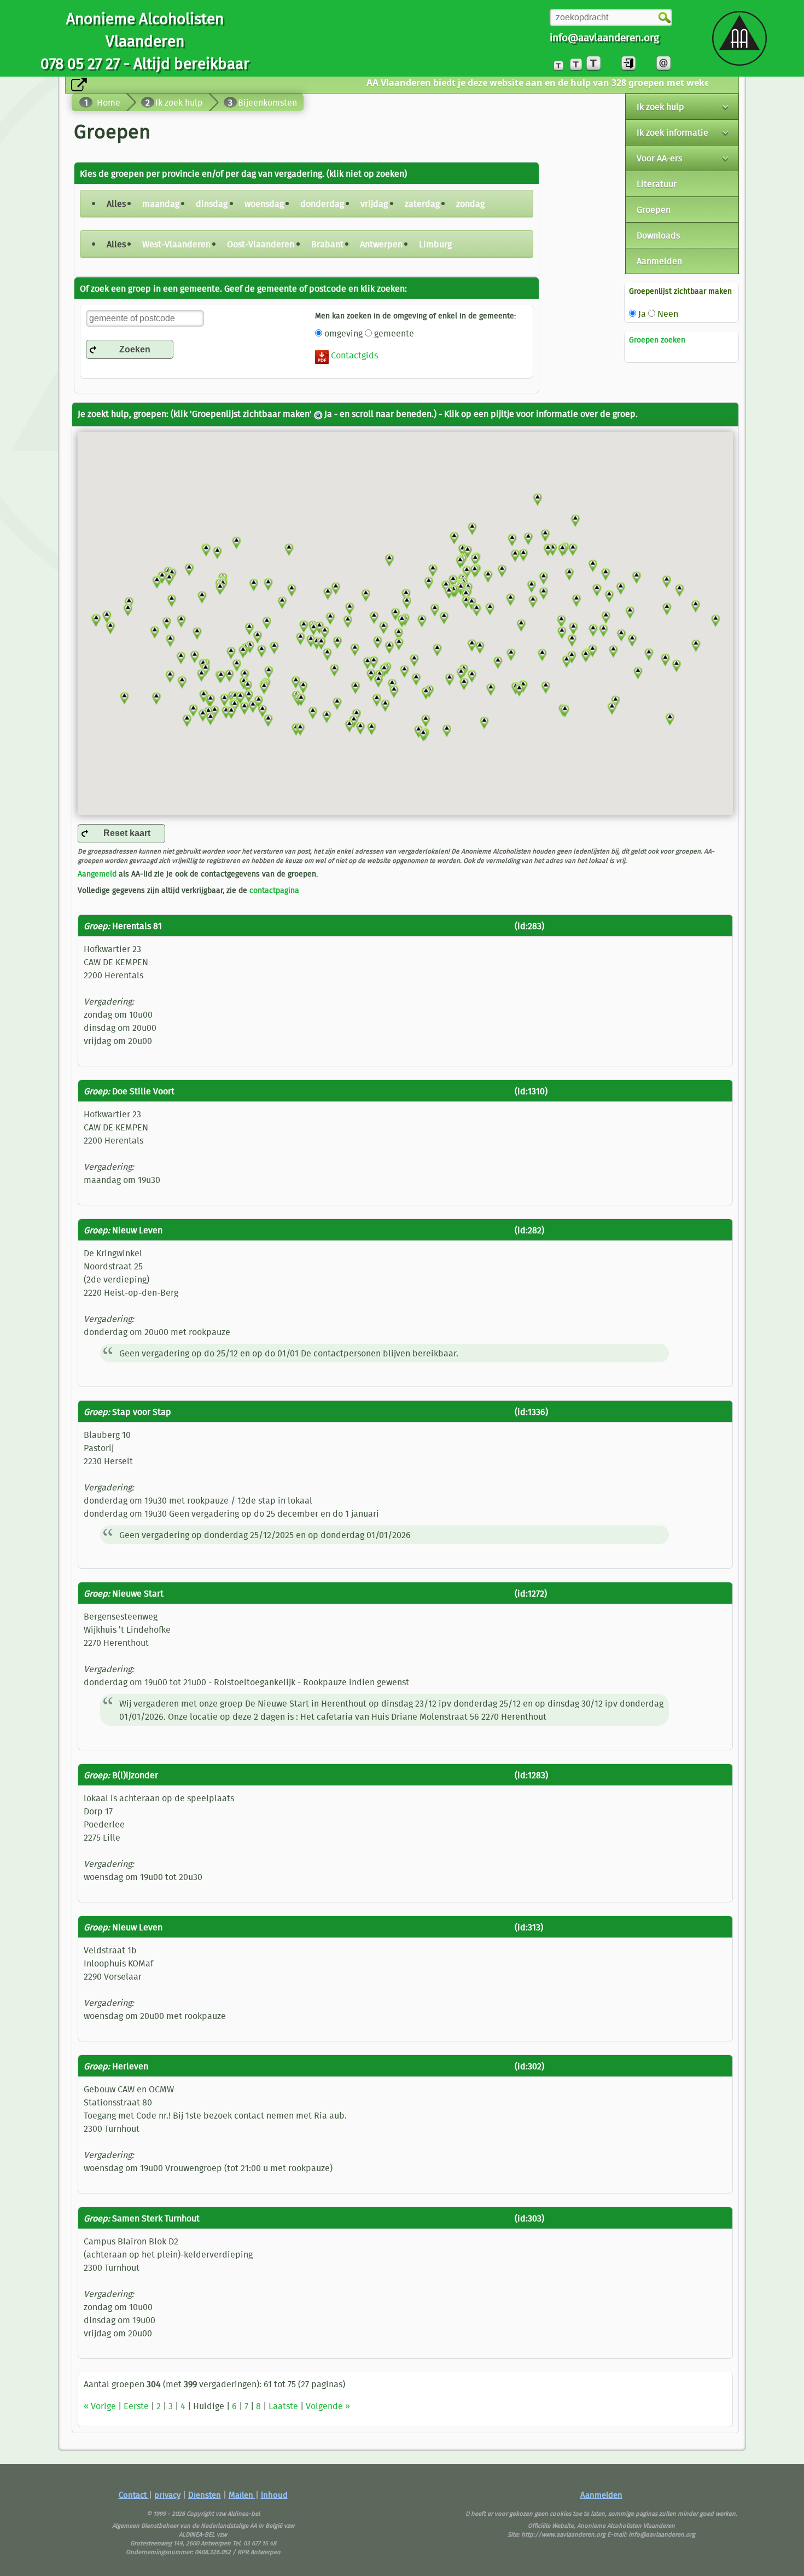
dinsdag (212, 204)
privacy (167, 2495)
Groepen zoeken (657, 340)
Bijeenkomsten (267, 102)
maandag (161, 204)
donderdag (322, 204)
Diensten (205, 2495)
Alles (116, 204)
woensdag (264, 204)
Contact (134, 2495)
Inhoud (274, 2495)
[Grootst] (593, 63)
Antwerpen (381, 244)
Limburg (435, 244)
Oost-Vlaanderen (261, 244)
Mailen (242, 2495)
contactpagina (274, 890)
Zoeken (135, 349)
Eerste (136, 2406)
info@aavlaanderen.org (604, 37)
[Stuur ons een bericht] (663, 63)
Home (109, 102)
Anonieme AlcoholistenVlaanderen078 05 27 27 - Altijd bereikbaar (145, 41)
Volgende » (328, 2406)
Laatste (283, 2406)
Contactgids (353, 355)
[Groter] (576, 63)
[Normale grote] (558, 63)
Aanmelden (601, 2495)
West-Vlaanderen (176, 244)
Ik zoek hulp (179, 102)
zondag (470, 204)
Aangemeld (97, 874)
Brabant (327, 244)
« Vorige (100, 2406)
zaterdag (422, 204)
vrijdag (374, 204)
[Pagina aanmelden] (628, 63)
